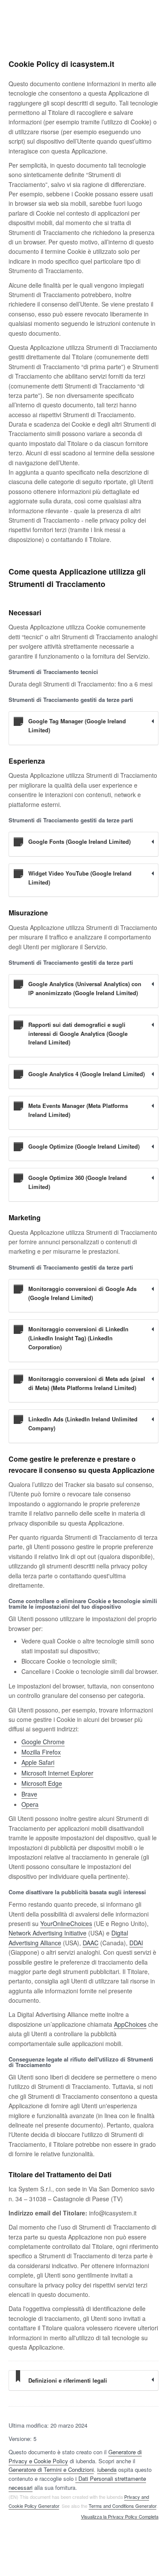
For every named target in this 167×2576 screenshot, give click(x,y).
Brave (29, 1794)
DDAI (136, 1943)
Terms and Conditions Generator (122, 2506)
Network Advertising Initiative (48, 1933)
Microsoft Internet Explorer (57, 1773)
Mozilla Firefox (41, 1752)
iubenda (107, 2469)
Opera (30, 1804)
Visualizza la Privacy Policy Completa (120, 2517)
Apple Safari (38, 1762)
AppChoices (130, 2024)
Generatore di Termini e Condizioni (51, 2469)
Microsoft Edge (42, 1783)
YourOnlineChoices (66, 1923)
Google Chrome (43, 1742)
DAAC (91, 1943)
